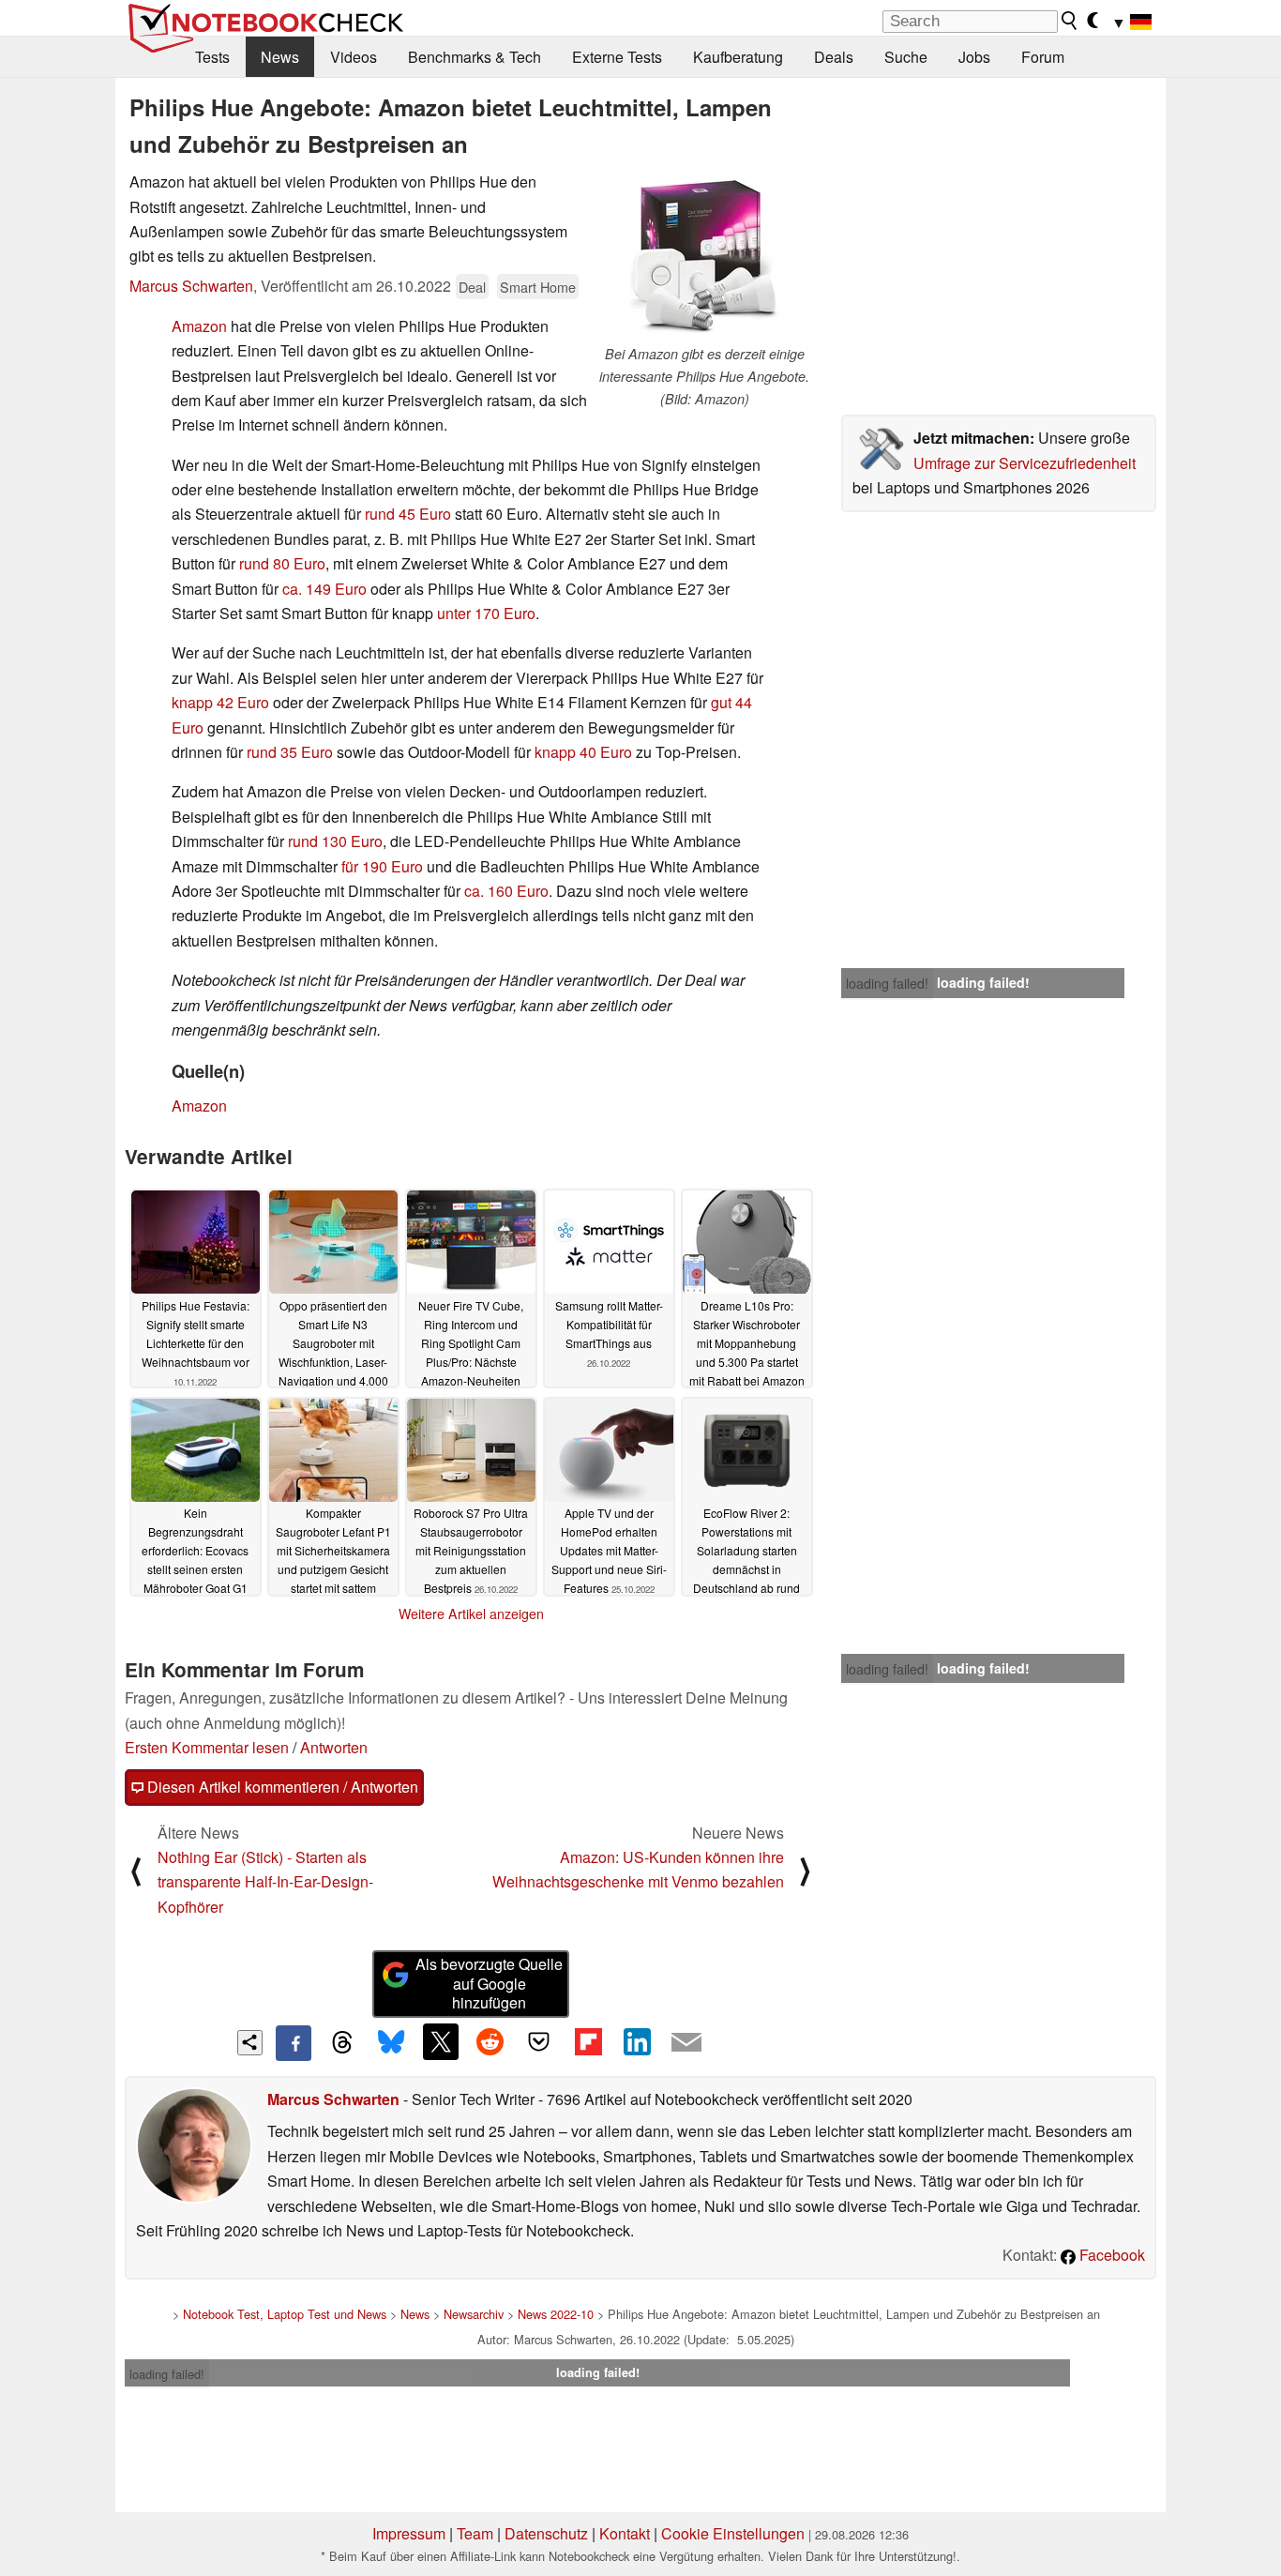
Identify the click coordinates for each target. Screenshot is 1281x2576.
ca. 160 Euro (506, 891)
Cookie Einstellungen (733, 2533)
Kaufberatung (738, 57)
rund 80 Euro (282, 563)
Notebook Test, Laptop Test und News (285, 2314)
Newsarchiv (474, 2314)
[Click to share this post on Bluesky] (391, 2043)
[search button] (1070, 21)
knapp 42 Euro (220, 702)
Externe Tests (617, 57)
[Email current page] (686, 2043)
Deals (834, 57)
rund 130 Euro (335, 841)
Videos (354, 57)
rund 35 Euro (290, 752)
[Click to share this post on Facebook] (294, 2043)
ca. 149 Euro (324, 589)
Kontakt (625, 2533)
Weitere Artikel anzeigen (471, 1614)
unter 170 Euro (486, 613)
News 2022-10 (556, 2314)
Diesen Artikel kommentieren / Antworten (281, 1787)
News (280, 57)
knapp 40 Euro (583, 752)
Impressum (409, 2533)
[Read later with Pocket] (539, 2041)
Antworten (334, 1747)
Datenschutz (546, 2533)
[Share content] (250, 2043)
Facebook (1110, 2255)
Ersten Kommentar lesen (207, 1747)
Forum (1043, 57)
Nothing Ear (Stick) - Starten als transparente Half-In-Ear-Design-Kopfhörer (265, 1882)
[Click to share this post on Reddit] (490, 2041)
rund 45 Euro (408, 514)
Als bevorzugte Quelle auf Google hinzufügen (489, 1984)
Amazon (199, 326)
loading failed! (887, 983)
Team (475, 2533)
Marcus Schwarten (191, 286)
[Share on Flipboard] (588, 2041)
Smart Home (538, 287)
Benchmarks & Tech (475, 57)
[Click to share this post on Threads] (342, 2043)
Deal (472, 287)
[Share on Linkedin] (637, 2041)
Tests (212, 57)
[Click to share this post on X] (441, 2041)
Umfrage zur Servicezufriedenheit (1025, 463)
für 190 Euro (382, 866)
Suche (906, 57)
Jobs (974, 57)
